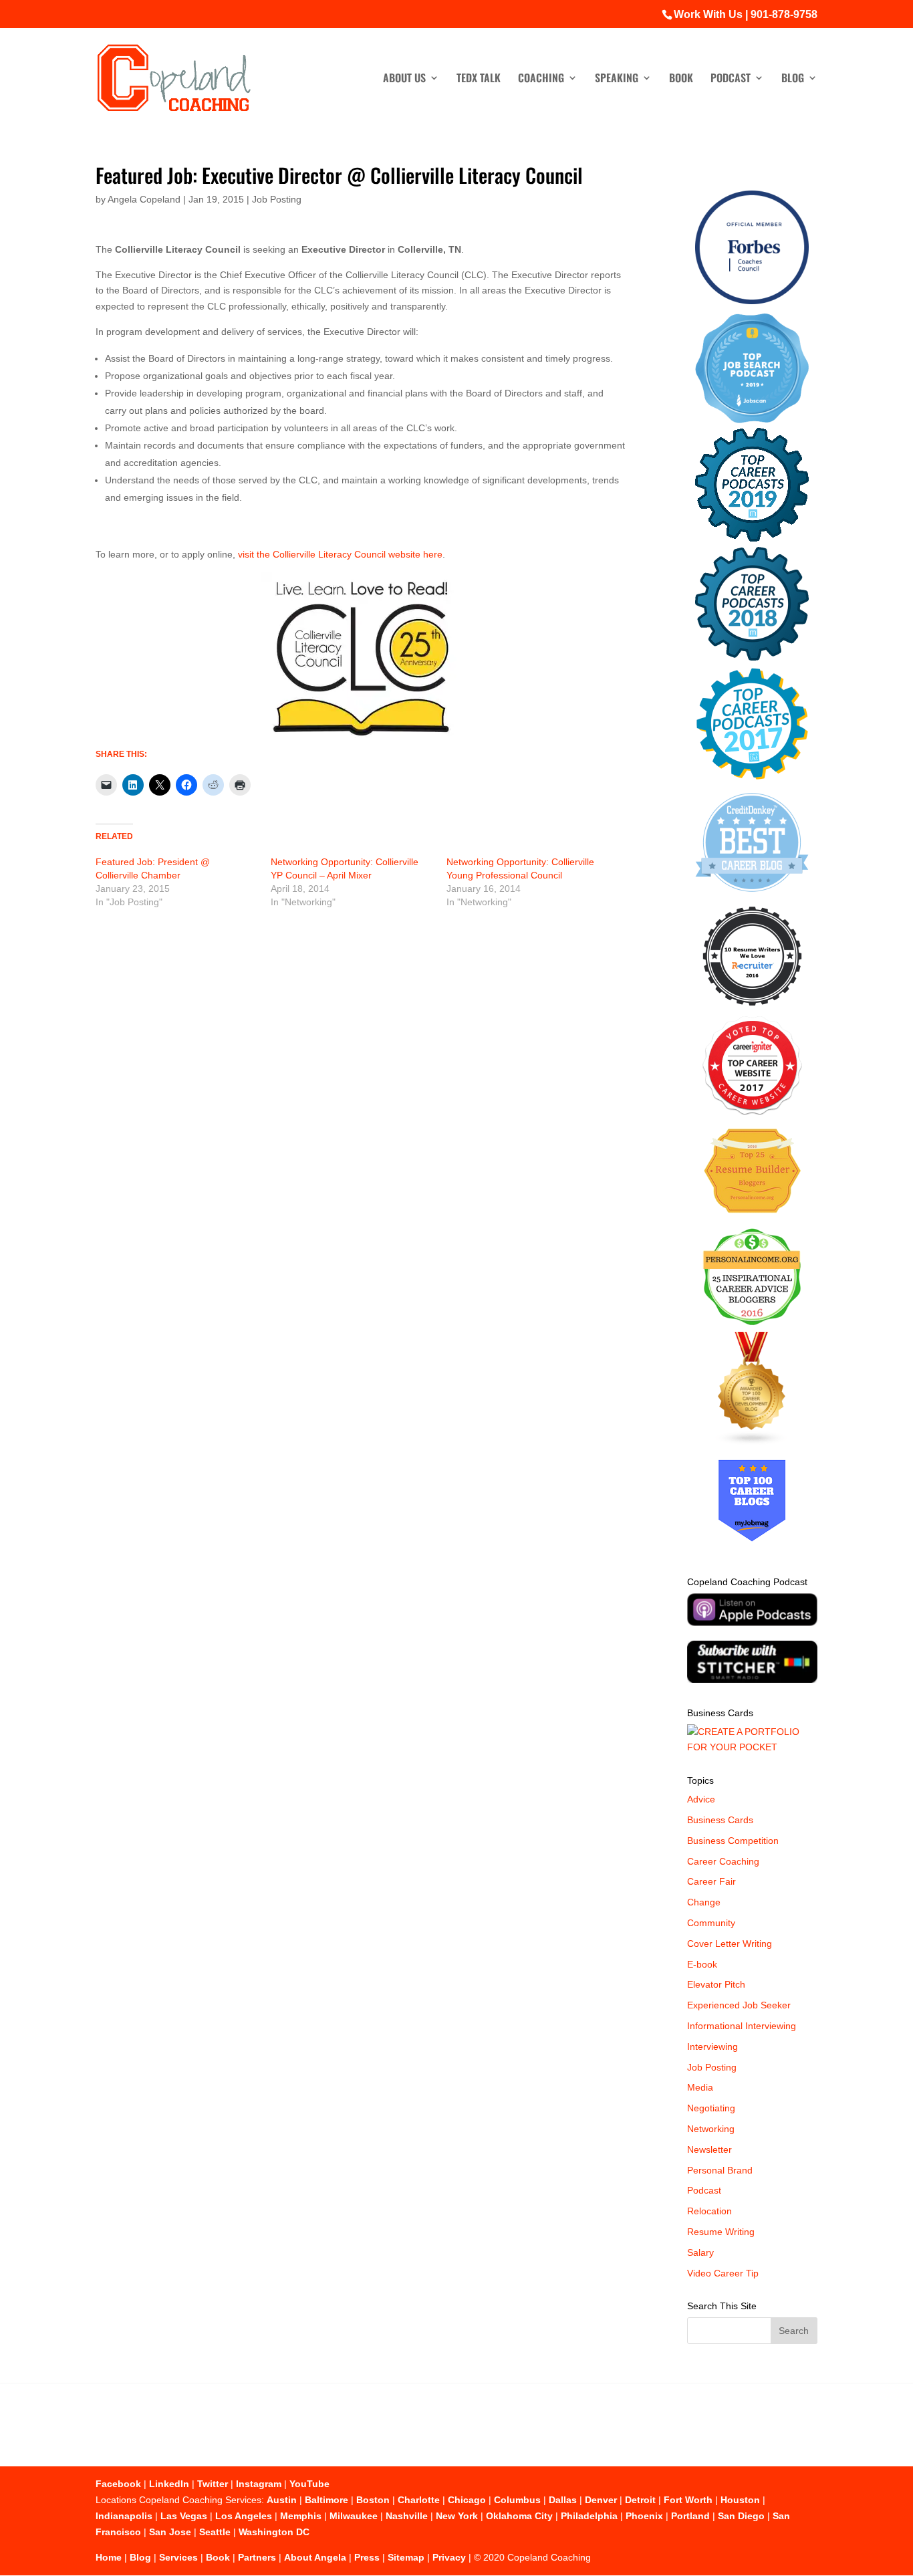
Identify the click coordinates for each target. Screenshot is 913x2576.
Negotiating (711, 2108)
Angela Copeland (144, 199)
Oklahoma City (519, 2516)
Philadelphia (589, 2516)
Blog (793, 79)
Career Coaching (723, 1861)
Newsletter (709, 2149)
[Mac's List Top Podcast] (752, 777)
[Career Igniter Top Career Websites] (752, 1112)
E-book (702, 1964)
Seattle (215, 2532)
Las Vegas (184, 2516)
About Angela (315, 2557)
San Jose (170, 2532)
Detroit (640, 2500)
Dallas (563, 2500)
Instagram (259, 2484)
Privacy (449, 2557)
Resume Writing (721, 2232)
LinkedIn (169, 2484)
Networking (711, 2129)
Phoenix (644, 2516)
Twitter (213, 2484)
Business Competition (733, 1841)
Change (704, 1902)
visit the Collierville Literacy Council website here (340, 554)
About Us (404, 79)
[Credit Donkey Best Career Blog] (752, 896)
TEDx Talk (479, 79)
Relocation (709, 2211)
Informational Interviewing (742, 2026)
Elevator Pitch (716, 1984)
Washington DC (274, 2532)
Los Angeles (244, 2516)
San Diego (741, 2516)
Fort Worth (688, 2500)
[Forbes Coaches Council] (752, 301)
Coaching (541, 79)
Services (178, 2557)
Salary (700, 2252)
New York (457, 2516)
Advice (701, 1799)
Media (700, 2087)
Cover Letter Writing (730, 1944)
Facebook (118, 2484)
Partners (257, 2557)
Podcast (731, 79)
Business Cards (720, 1820)
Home (109, 2557)
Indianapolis (124, 2516)
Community (711, 1923)
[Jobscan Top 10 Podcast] (752, 420)
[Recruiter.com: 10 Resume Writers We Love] (752, 1008)
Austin (282, 2500)
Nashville (407, 2516)
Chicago (467, 2500)
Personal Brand (720, 2170)
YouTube (309, 2484)
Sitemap (406, 2557)
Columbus (517, 2500)
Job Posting (277, 199)
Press (367, 2557)
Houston (740, 2500)
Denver (601, 2500)
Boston (373, 2500)
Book (681, 79)
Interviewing (712, 2046)
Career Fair (711, 1881)
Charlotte (419, 2500)
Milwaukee (354, 2516)
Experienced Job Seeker (739, 2005)
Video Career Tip (723, 2273)
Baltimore (327, 2500)
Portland (690, 2516)
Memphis (301, 2516)
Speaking (617, 79)
